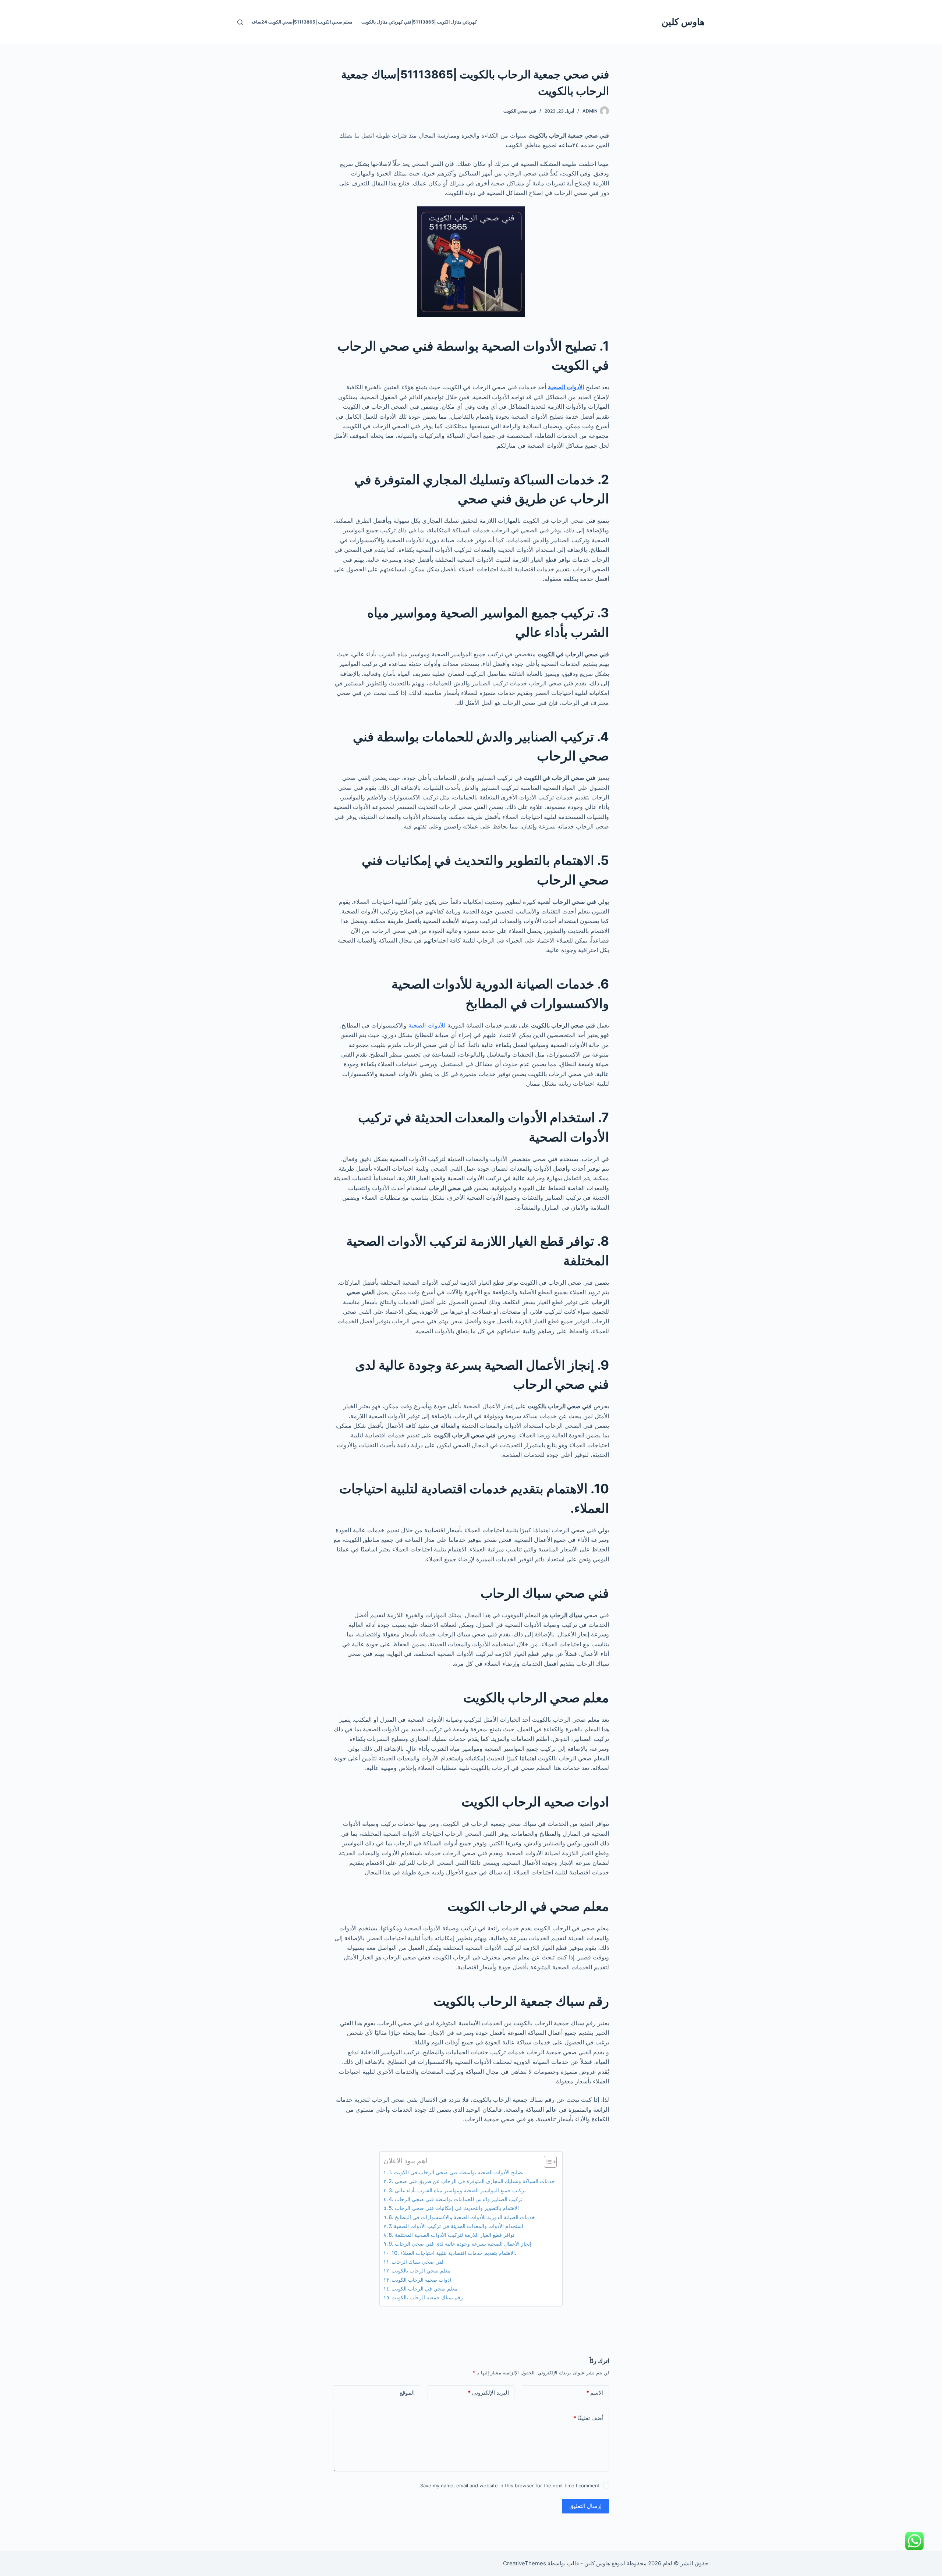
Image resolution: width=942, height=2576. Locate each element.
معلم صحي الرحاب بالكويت (421, 2270)
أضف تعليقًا (588, 2418)
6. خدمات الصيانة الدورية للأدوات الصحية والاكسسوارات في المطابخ (462, 2217)
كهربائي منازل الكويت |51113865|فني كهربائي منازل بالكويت (419, 22)
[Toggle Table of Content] (547, 2162)
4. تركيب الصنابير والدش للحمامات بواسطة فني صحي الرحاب (456, 2199)
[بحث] (240, 22)
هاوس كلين (683, 22)
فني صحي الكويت (520, 111)
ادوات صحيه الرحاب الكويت (421, 2280)
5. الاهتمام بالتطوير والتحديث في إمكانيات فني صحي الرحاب (454, 2208)
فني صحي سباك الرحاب (418, 2262)
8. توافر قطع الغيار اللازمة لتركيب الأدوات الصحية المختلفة (451, 2235)
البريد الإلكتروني (488, 2393)
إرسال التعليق (585, 2506)
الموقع (407, 2393)
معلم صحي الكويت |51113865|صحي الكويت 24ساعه (302, 22)
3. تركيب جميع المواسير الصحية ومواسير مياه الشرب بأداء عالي (457, 2190)
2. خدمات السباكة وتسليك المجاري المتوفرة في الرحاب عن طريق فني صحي (472, 2181)
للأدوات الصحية (427, 1025)
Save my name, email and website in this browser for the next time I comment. (509, 2485)
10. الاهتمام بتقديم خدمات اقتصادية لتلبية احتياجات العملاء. (454, 2253)
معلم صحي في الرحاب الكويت (425, 2288)
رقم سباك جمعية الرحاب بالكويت (427, 2297)
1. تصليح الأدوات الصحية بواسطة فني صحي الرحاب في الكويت (456, 2172)
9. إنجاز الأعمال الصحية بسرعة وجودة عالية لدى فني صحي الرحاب (460, 2244)
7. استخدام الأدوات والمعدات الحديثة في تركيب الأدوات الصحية (456, 2226)
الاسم (595, 2393)
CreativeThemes (525, 2563)
